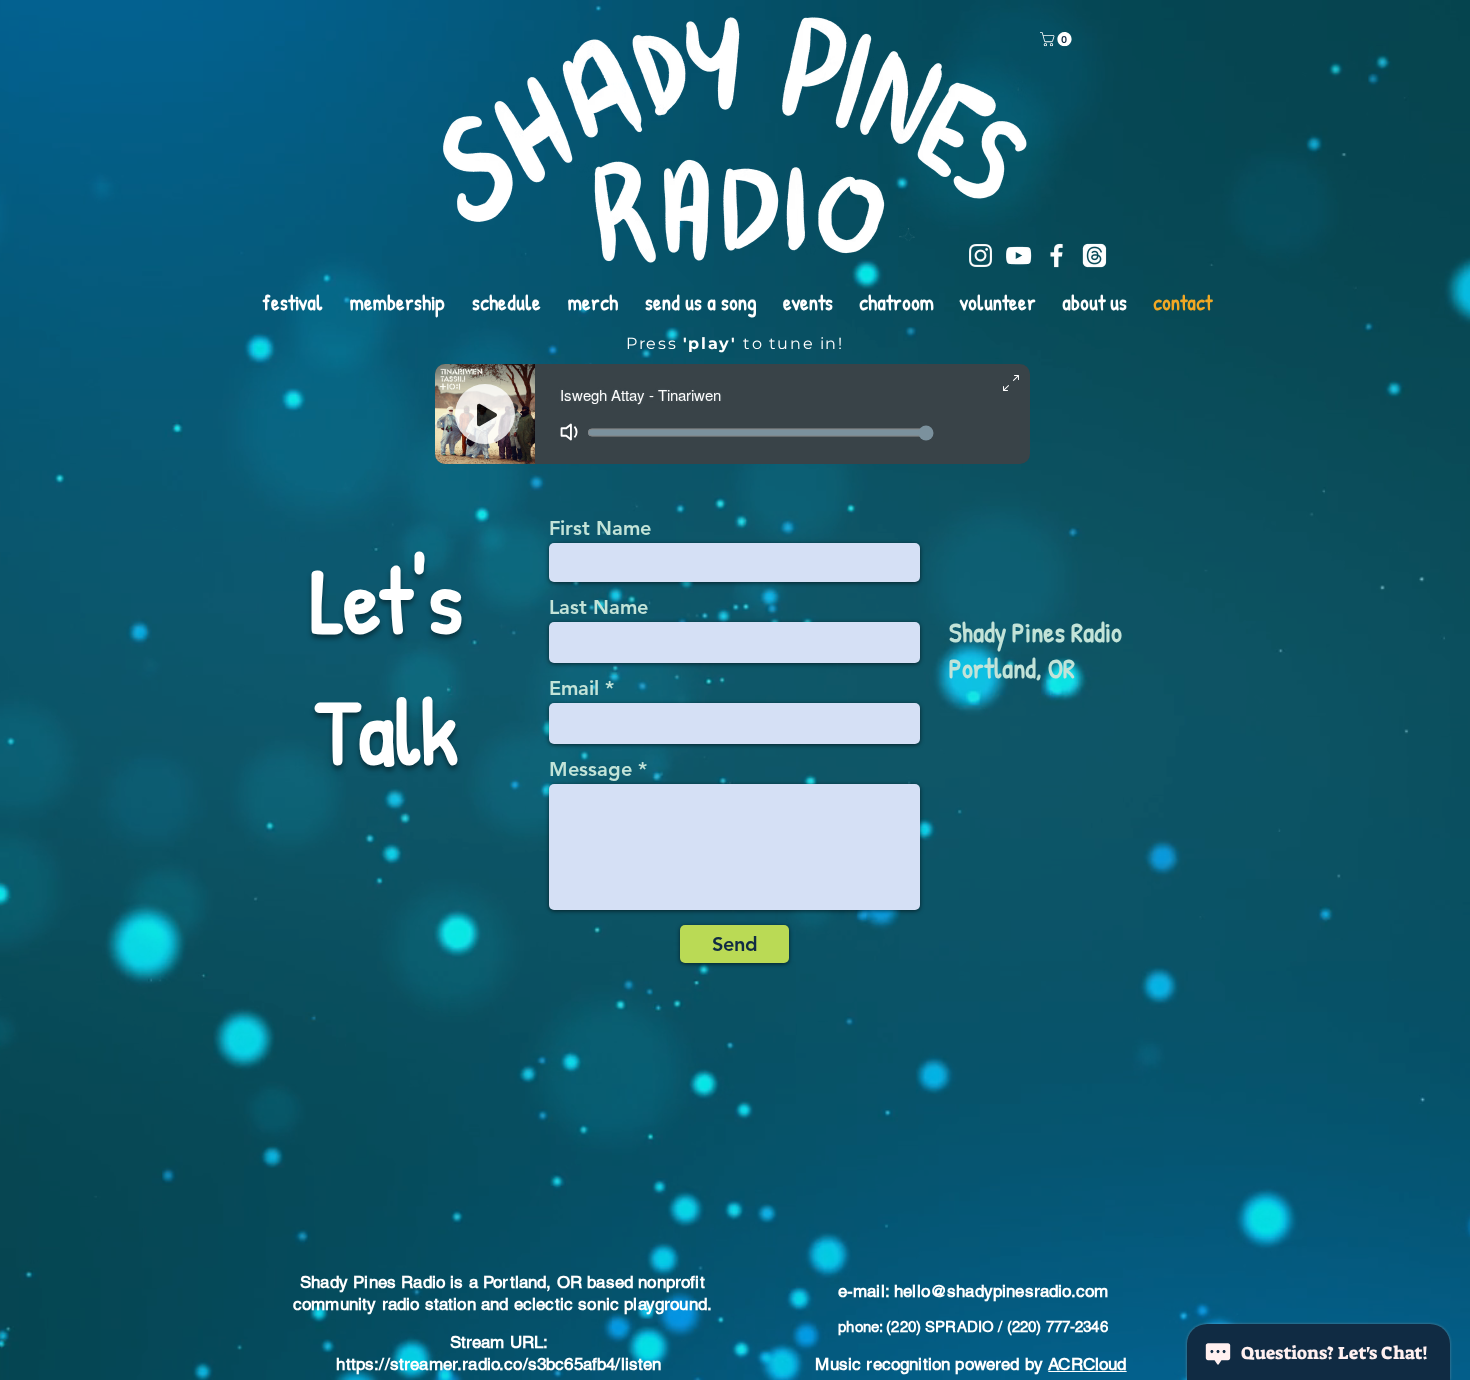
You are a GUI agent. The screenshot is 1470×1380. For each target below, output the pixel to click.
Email (574, 688)
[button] (1057, 39)
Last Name (598, 607)
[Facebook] (1056, 255)
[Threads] (1094, 255)
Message (590, 769)
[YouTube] (1018, 255)
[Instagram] (980, 255)
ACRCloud (1087, 1364)
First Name (600, 528)
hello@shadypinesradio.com (1001, 1291)
